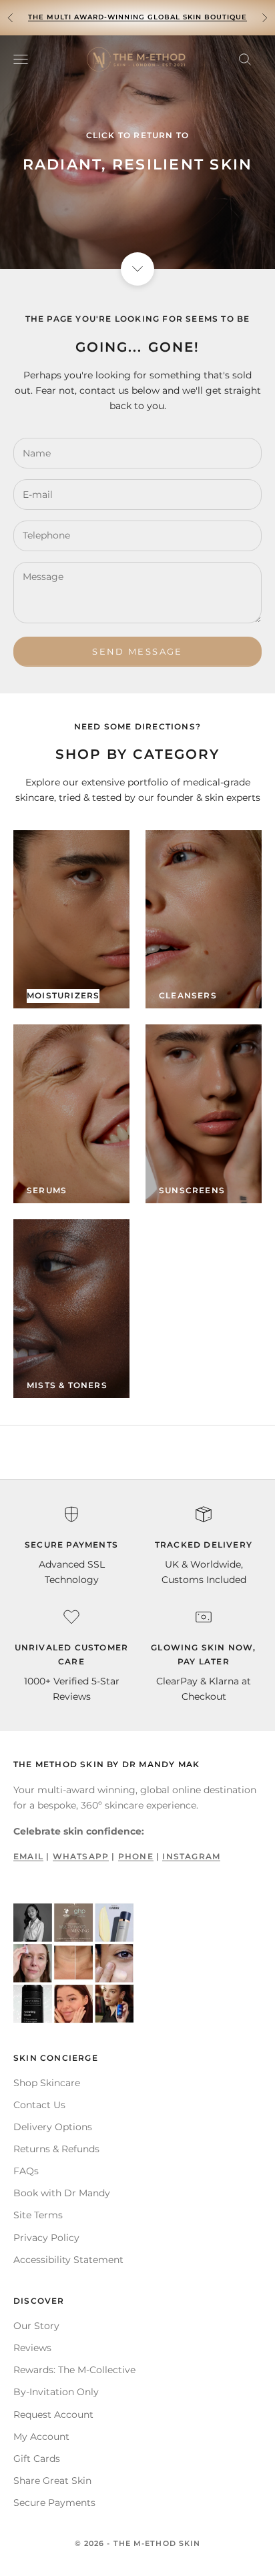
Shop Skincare (47, 2083)
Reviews (32, 2348)
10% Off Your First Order (138, 17)
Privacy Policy (46, 2238)
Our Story (36, 2326)
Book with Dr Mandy (62, 2193)
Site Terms (38, 2215)
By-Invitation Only (56, 2392)
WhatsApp (81, 1856)
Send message (137, 651)
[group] (137, 152)
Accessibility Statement (68, 2260)
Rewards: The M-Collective (74, 2370)
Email (28, 1856)
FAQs (26, 2171)
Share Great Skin (52, 2481)
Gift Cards (37, 2459)
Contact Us (39, 2105)
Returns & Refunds (56, 2149)
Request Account (53, 2414)
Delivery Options (53, 2127)
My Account (41, 2437)
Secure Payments (54, 2503)
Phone (136, 1856)
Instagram (191, 1856)
